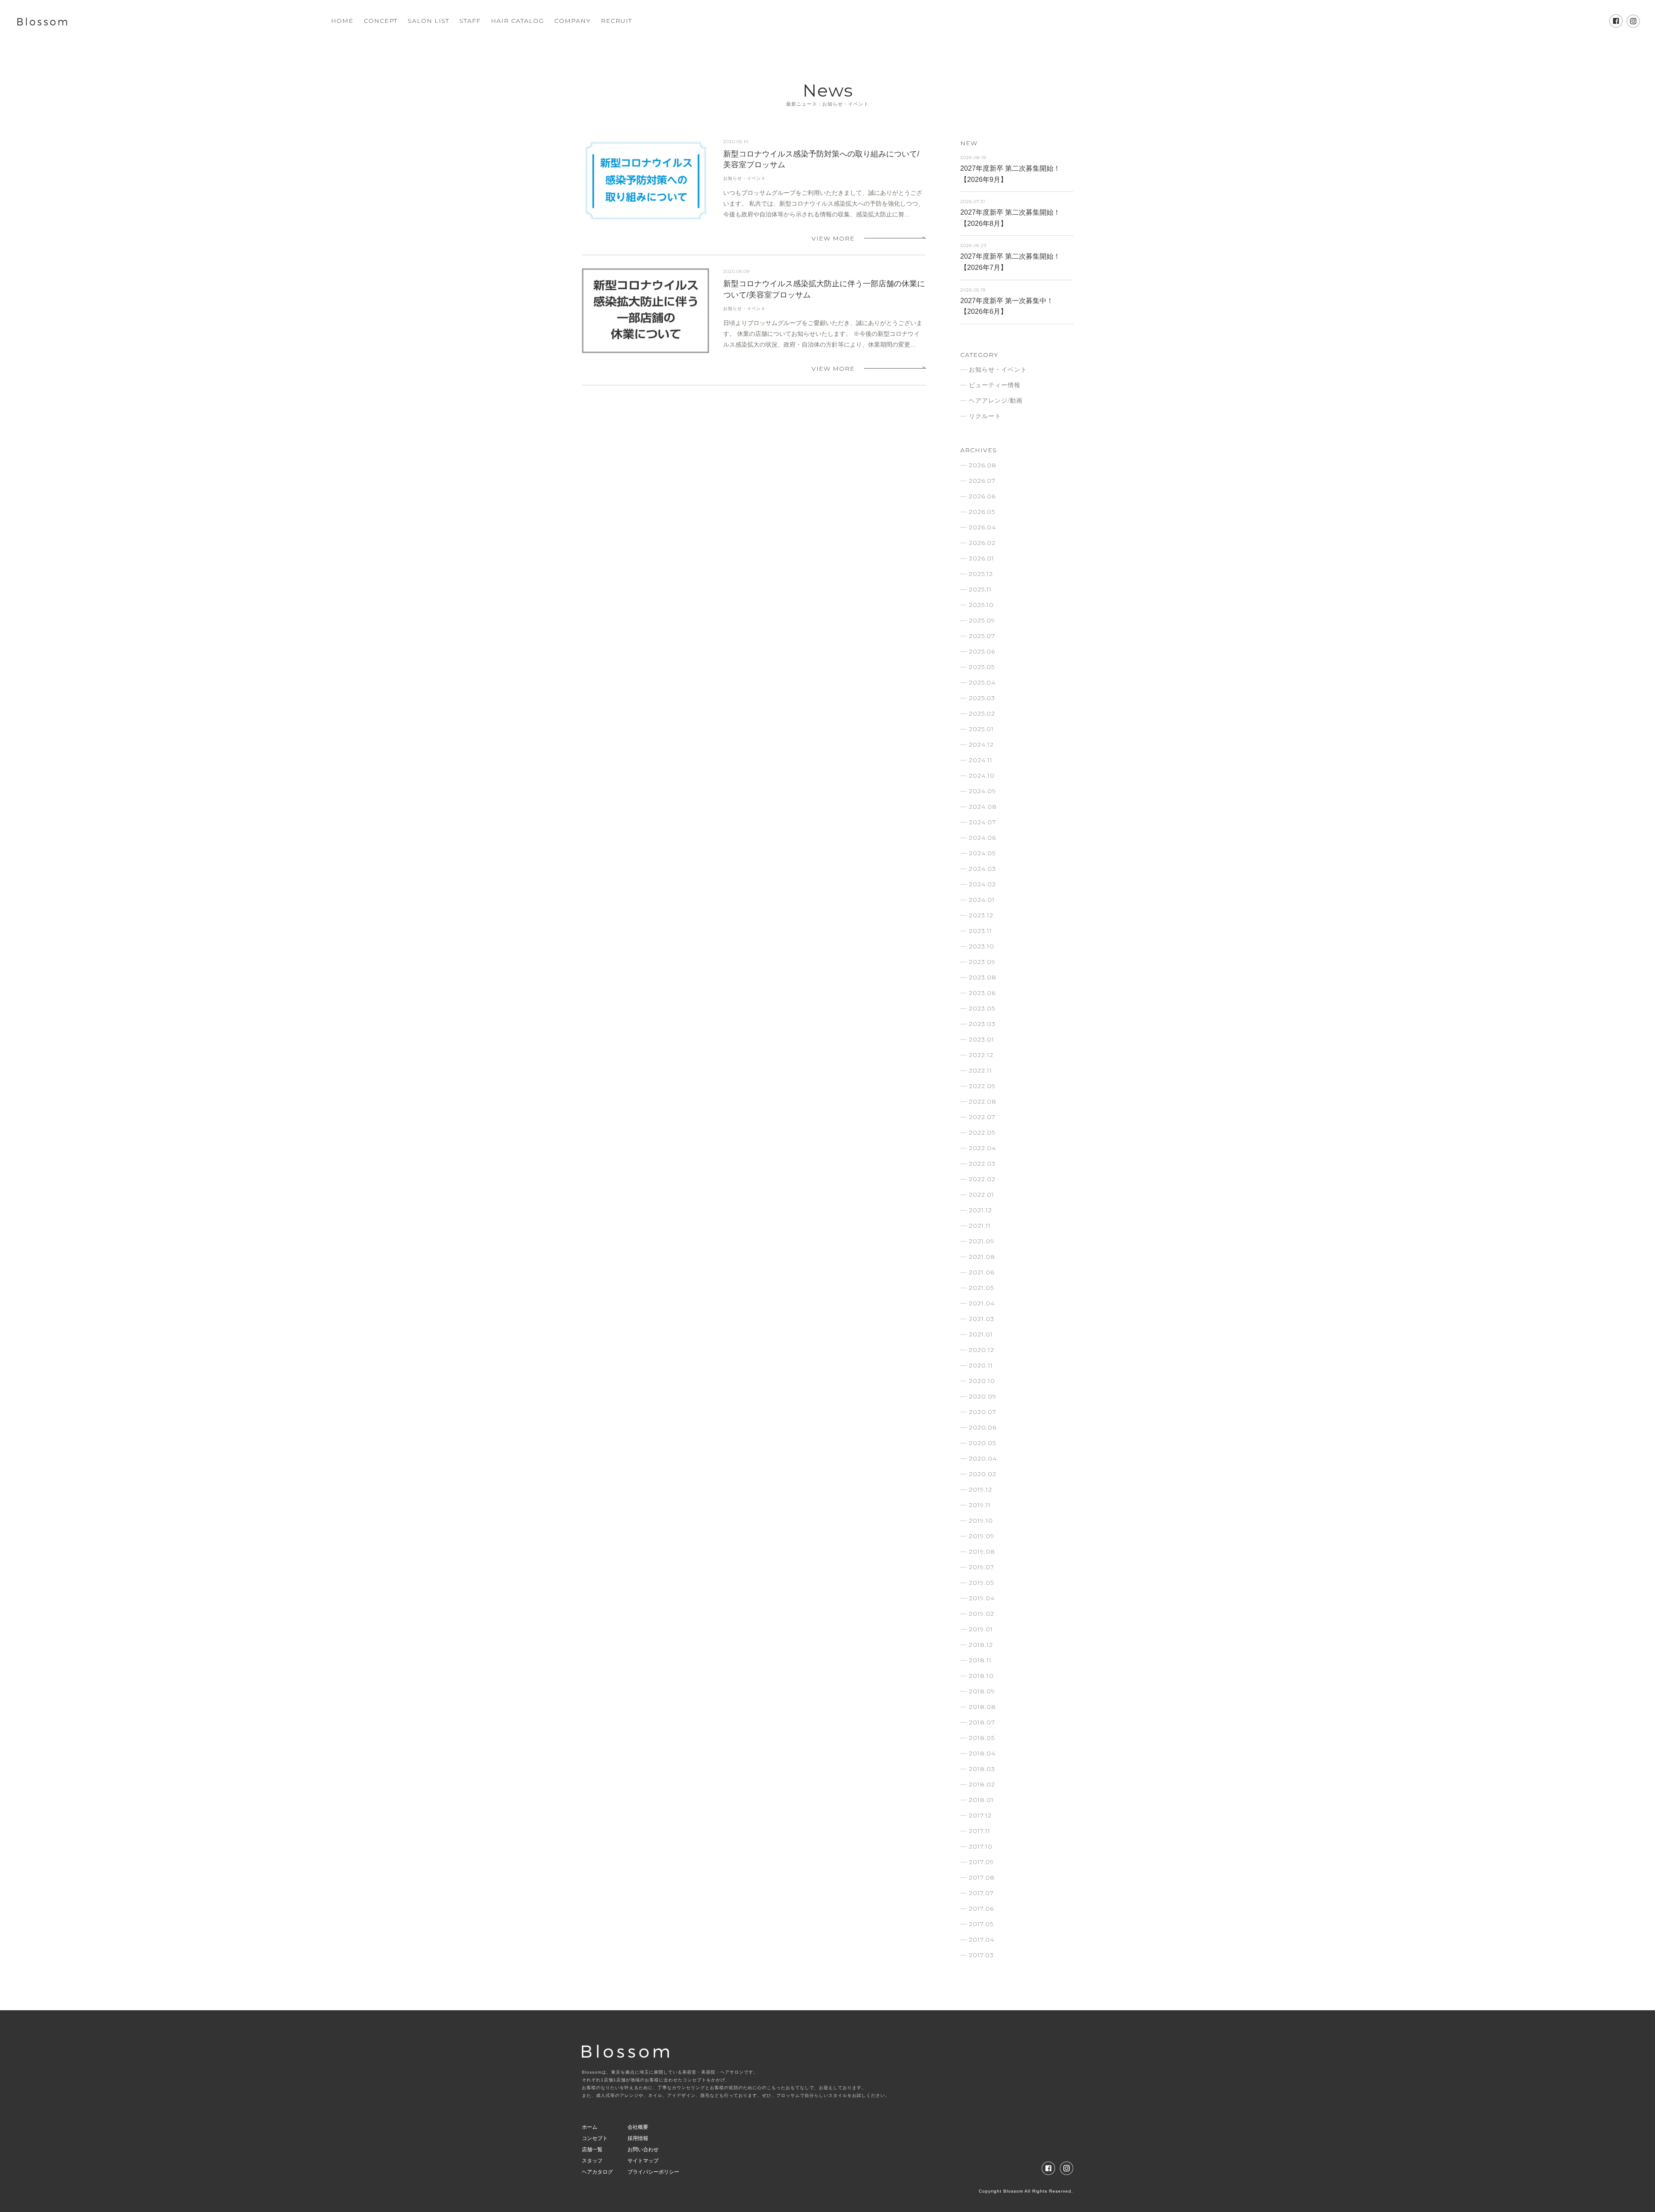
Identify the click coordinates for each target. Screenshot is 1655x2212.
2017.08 (982, 1877)
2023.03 (982, 1024)
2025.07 (982, 636)
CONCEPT (381, 21)
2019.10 (981, 1521)
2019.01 (981, 1629)
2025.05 (982, 667)
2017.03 (981, 1955)
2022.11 (981, 1070)
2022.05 (982, 1133)
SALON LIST (428, 21)
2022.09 (982, 1086)
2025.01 (981, 729)
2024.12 (981, 745)
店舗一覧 (592, 2149)
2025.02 (982, 713)
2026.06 (982, 496)
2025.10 (981, 605)
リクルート (985, 416)
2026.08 (983, 465)
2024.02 (982, 884)
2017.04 (982, 1940)
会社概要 (638, 2127)
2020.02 (983, 1474)
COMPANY (572, 21)
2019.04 (982, 1598)
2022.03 (982, 1164)
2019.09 (982, 1536)
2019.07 (982, 1567)
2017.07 (981, 1893)
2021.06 (982, 1272)
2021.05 (981, 1288)
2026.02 (982, 543)
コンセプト (595, 2138)
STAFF (470, 21)
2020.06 (983, 1427)
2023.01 (982, 1039)
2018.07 (982, 1722)
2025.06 (982, 651)
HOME (342, 21)
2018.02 (982, 1784)
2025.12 (981, 574)
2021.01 (981, 1334)
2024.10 (982, 776)
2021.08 (982, 1257)
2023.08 (983, 977)
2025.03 (982, 698)
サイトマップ (643, 2161)
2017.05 (981, 1924)
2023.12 (981, 915)
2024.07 (982, 822)
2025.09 (982, 620)
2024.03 (982, 869)
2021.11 (980, 1226)
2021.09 (982, 1241)
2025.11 (980, 589)
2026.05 (982, 512)
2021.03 (982, 1319)
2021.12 (981, 1210)
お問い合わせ (643, 2149)
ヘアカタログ (597, 2172)
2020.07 (983, 1412)
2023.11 (981, 931)
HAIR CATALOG (517, 21)
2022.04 (982, 1148)
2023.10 (982, 946)
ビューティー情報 (995, 385)
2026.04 (982, 527)
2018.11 (980, 1660)
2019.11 (980, 1505)
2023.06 (982, 993)
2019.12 (981, 1489)
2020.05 (982, 1443)
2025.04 (982, 682)
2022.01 (982, 1195)
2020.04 (983, 1458)
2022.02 (982, 1179)
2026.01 (982, 558)
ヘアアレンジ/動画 (996, 400)
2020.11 (981, 1365)
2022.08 (983, 1101)
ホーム (590, 2127)
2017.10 (981, 1846)
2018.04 (982, 1753)
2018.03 (982, 1769)
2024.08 (983, 807)
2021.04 (982, 1303)
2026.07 (982, 481)
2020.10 (982, 1381)
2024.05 (982, 853)
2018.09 (982, 1691)
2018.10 (981, 1676)
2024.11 (981, 760)
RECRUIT (616, 21)
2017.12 (980, 1815)
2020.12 (982, 1350)
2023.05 (982, 1008)
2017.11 (980, 1831)
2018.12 (981, 1645)
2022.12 (981, 1055)
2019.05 (981, 1583)
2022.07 (982, 1117)
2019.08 (982, 1552)
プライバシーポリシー (653, 2172)
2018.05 (982, 1738)
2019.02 (982, 1614)
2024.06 (982, 838)
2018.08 (982, 1707)
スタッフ (592, 2161)
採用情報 (638, 2138)
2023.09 (982, 962)
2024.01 (982, 900)
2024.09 (982, 791)
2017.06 (981, 1909)
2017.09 (981, 1862)
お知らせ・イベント (745, 178)
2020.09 (983, 1396)
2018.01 (981, 1800)
